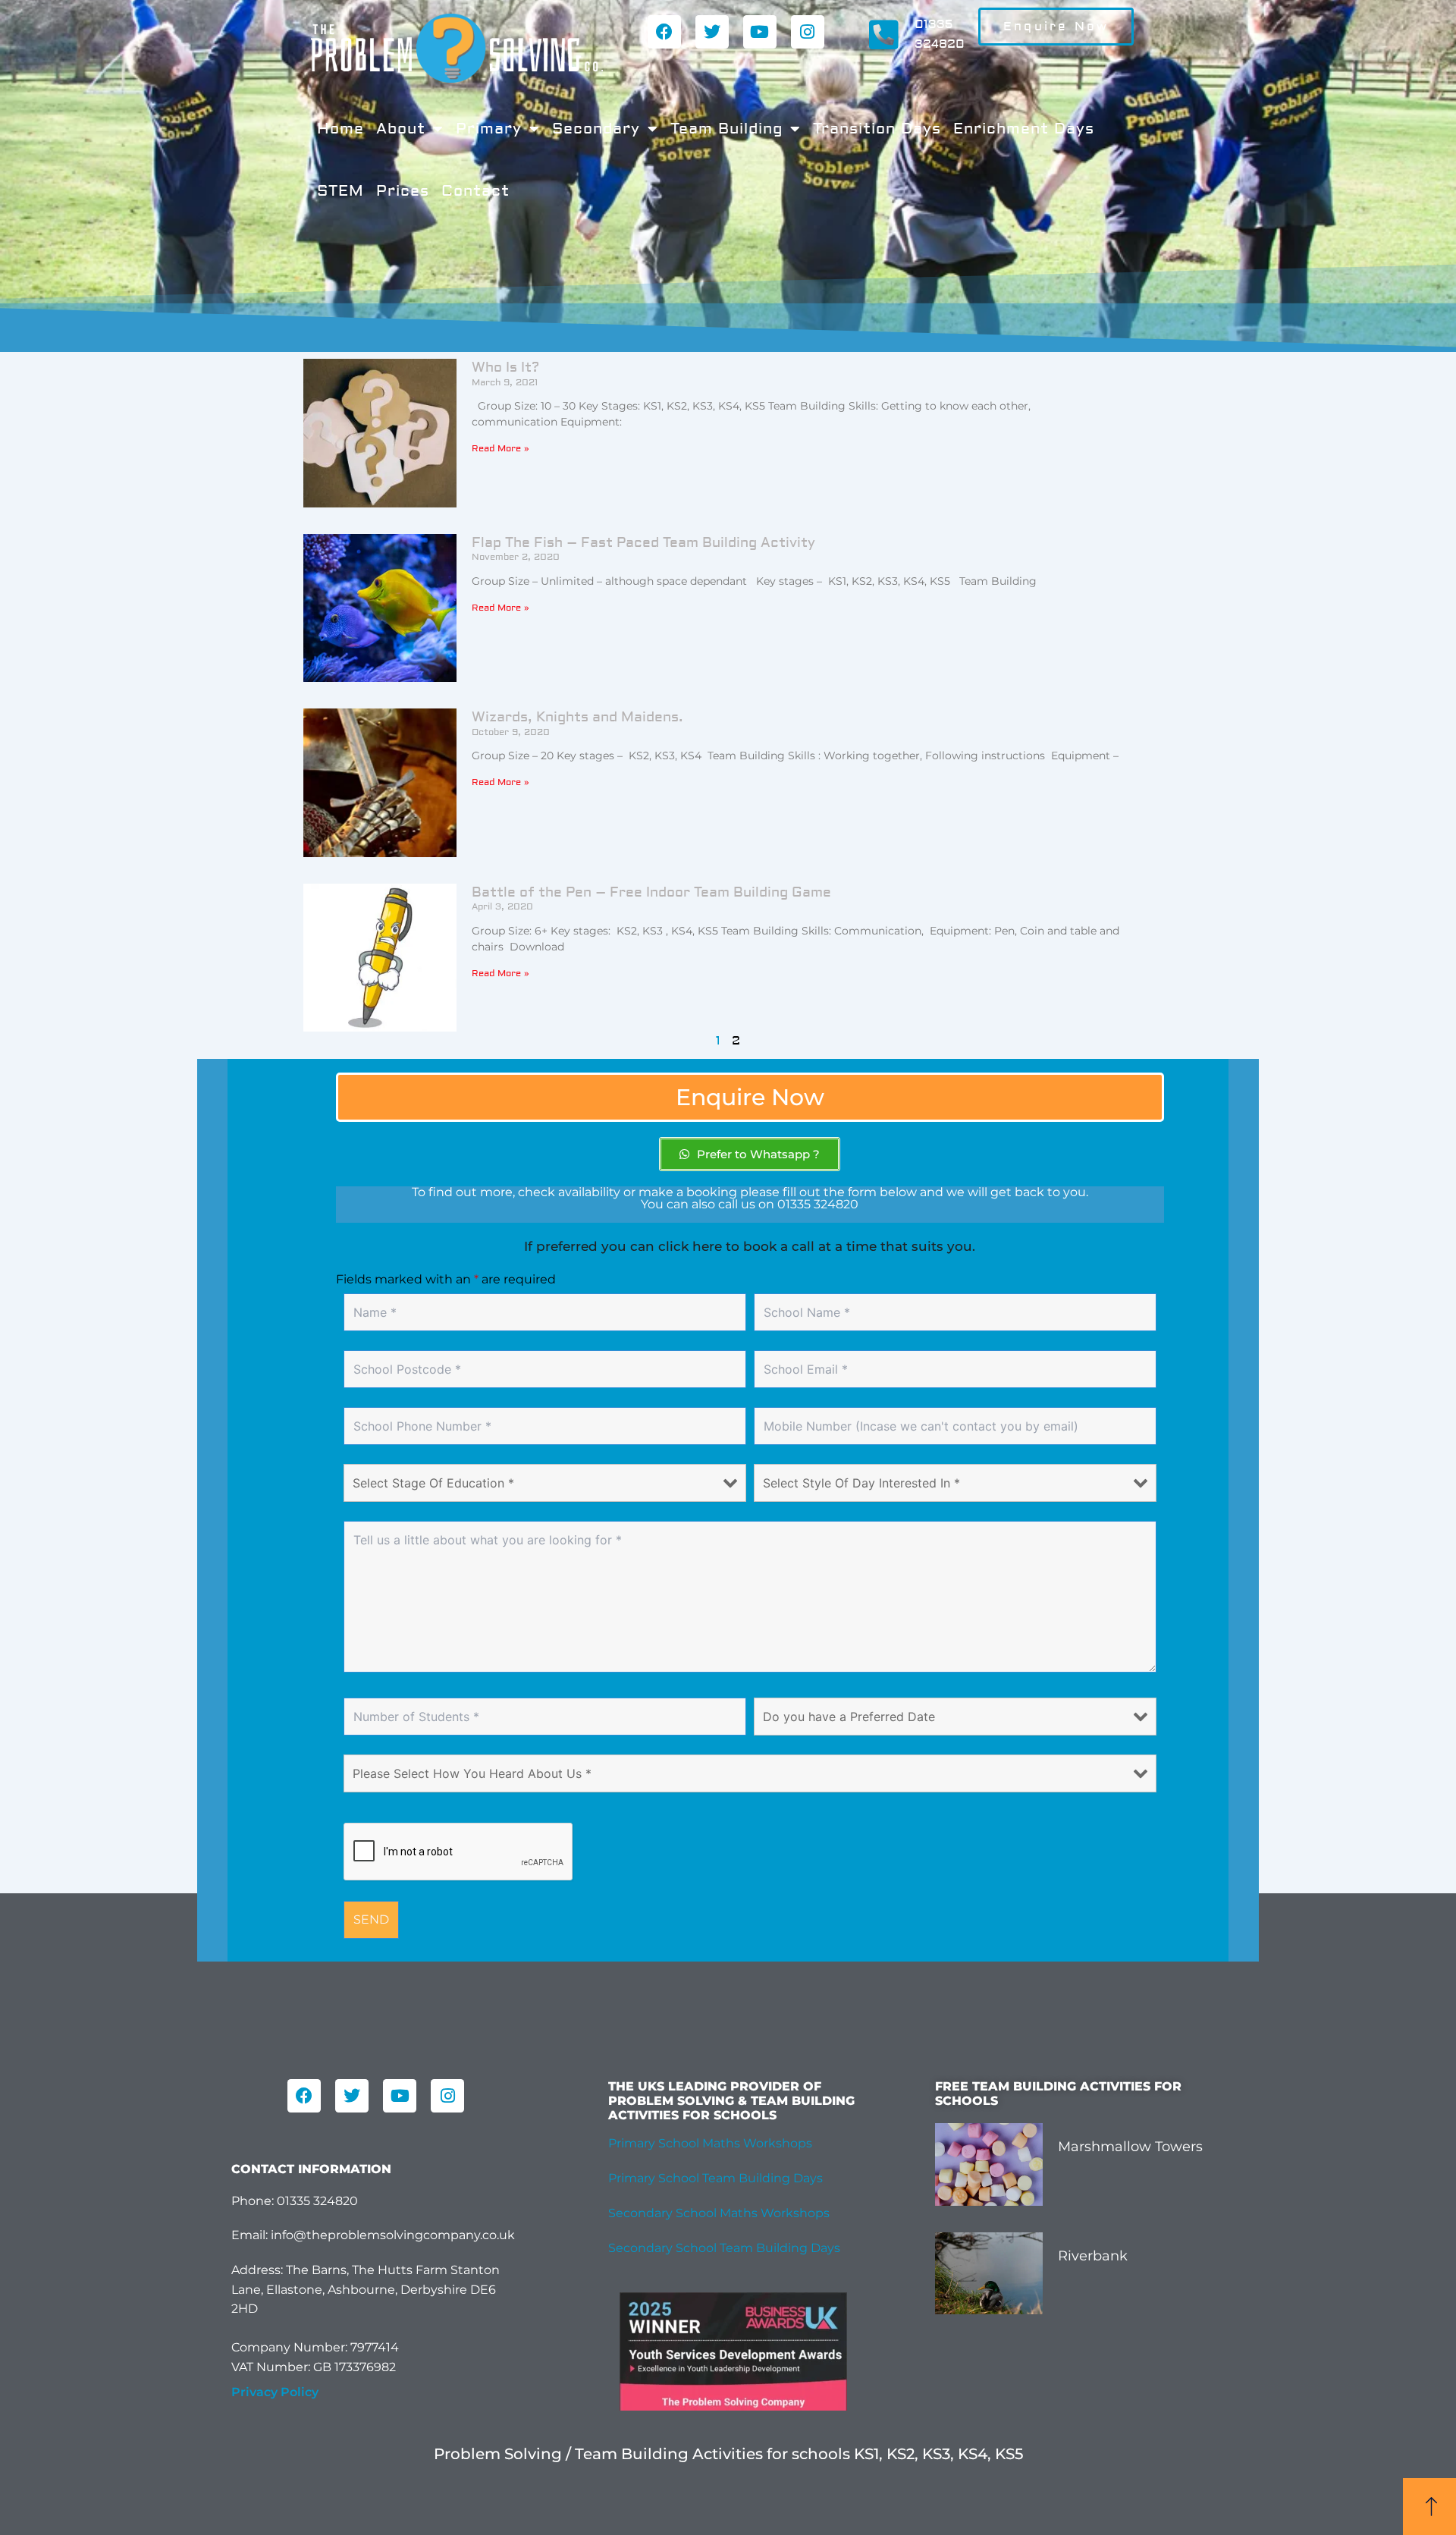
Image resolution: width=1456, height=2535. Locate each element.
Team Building (726, 129)
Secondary (596, 129)
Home (340, 129)
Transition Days (877, 129)
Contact (475, 191)
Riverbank (1093, 2256)
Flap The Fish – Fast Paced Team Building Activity (643, 543)
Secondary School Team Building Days (724, 2248)
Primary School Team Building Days (715, 2178)
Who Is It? (505, 368)
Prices (403, 191)
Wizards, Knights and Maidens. (577, 717)
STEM (340, 191)
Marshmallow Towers (1130, 2147)
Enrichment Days (1024, 129)
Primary (489, 129)
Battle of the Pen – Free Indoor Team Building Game (651, 892)
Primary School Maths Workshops (710, 2143)
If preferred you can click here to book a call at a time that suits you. (750, 1246)
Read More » (500, 449)
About (401, 129)
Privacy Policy (275, 2392)
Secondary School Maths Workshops (719, 2213)
